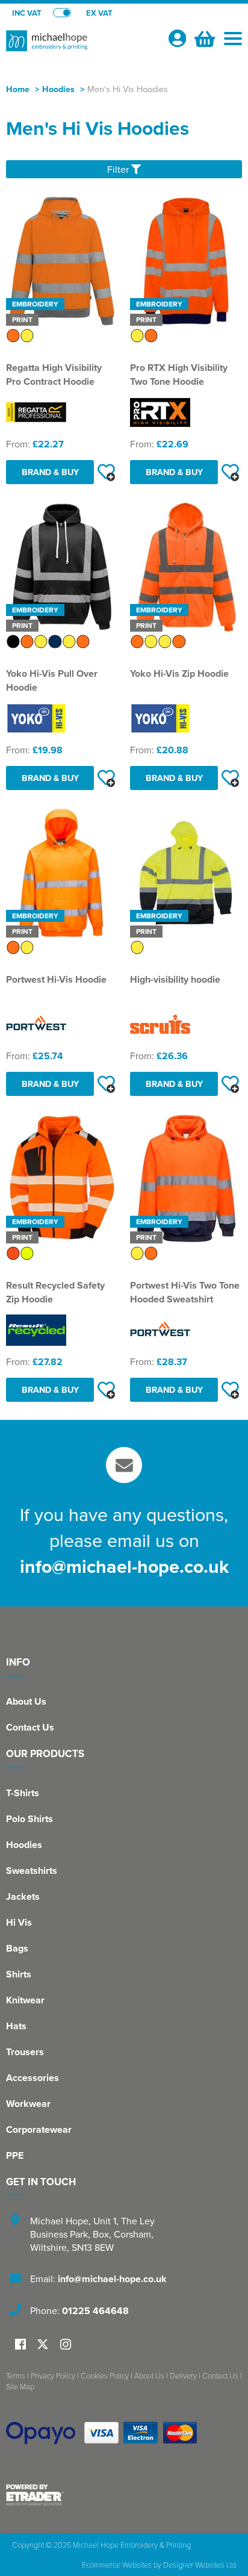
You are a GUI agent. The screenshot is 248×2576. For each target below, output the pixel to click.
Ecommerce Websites (117, 2565)
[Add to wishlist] (106, 472)
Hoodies (58, 89)
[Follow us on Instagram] (66, 2345)
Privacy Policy (53, 2375)
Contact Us (30, 1727)
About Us (26, 1701)
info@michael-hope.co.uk (124, 1566)
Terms (16, 2375)
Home (18, 89)
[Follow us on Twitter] (44, 2344)
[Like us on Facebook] (20, 2345)
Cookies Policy (105, 2375)
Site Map (20, 2386)
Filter (119, 169)
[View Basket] (203, 37)
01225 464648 (95, 2311)
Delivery (183, 2375)
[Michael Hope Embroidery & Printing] (82, 46)
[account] (177, 38)
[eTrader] (124, 2495)
